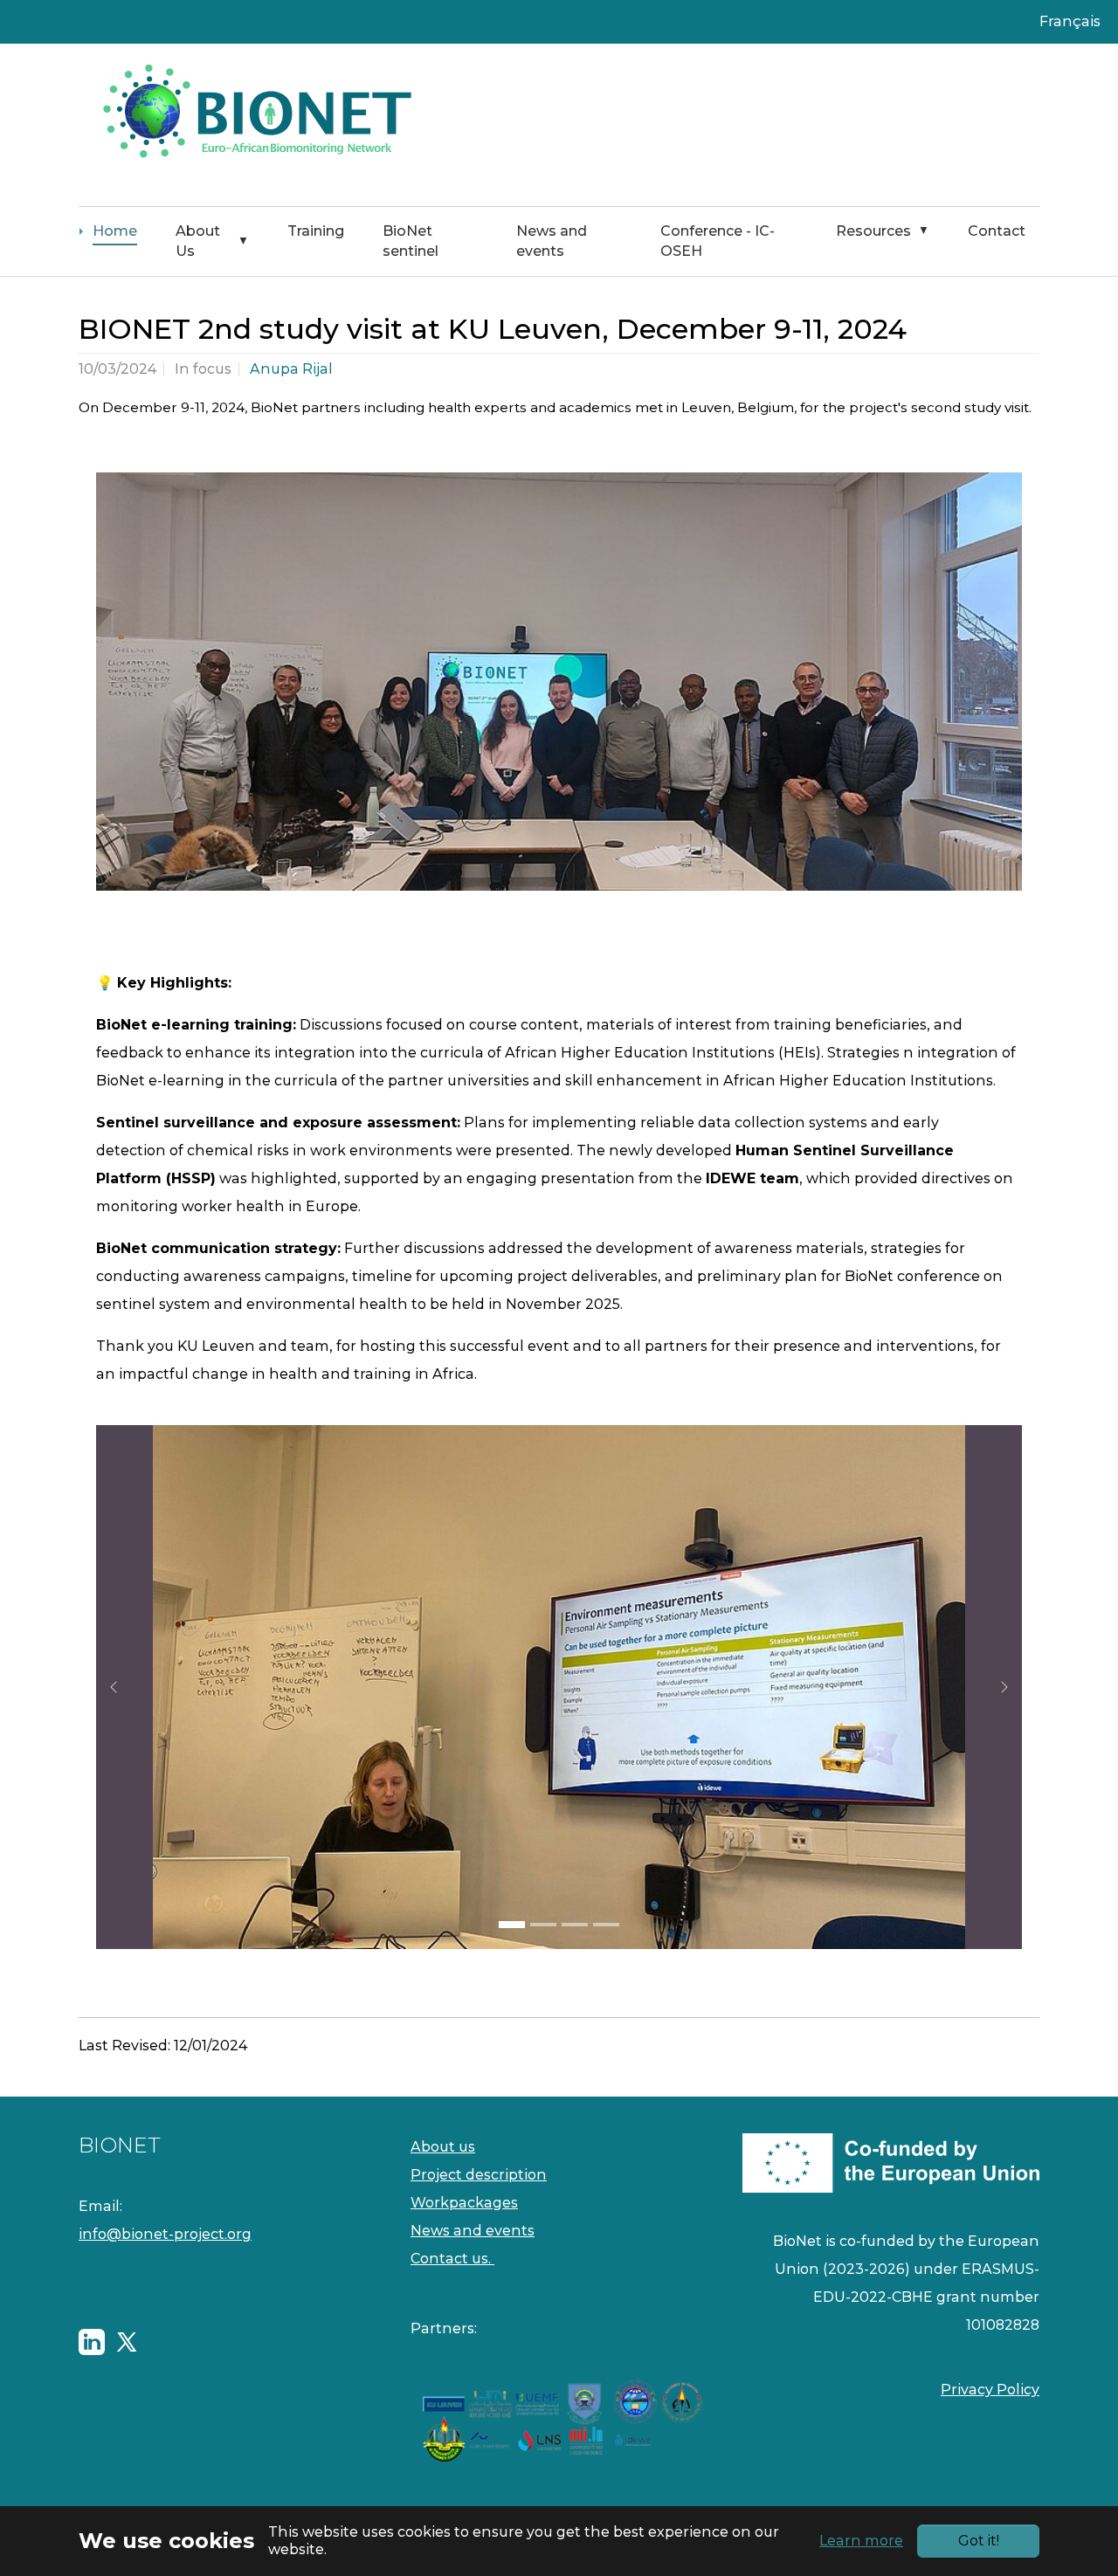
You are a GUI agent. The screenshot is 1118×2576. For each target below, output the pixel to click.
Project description (479, 2175)
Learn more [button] (861, 2541)
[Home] (253, 125)
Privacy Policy (990, 2390)
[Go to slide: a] (512, 1925)
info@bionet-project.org (165, 2234)
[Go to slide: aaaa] (606, 1925)
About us (443, 2147)
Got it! (979, 2541)
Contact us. (452, 2259)
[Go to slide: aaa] (575, 1925)
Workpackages (464, 2203)
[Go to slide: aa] (543, 1925)
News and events (473, 2231)
